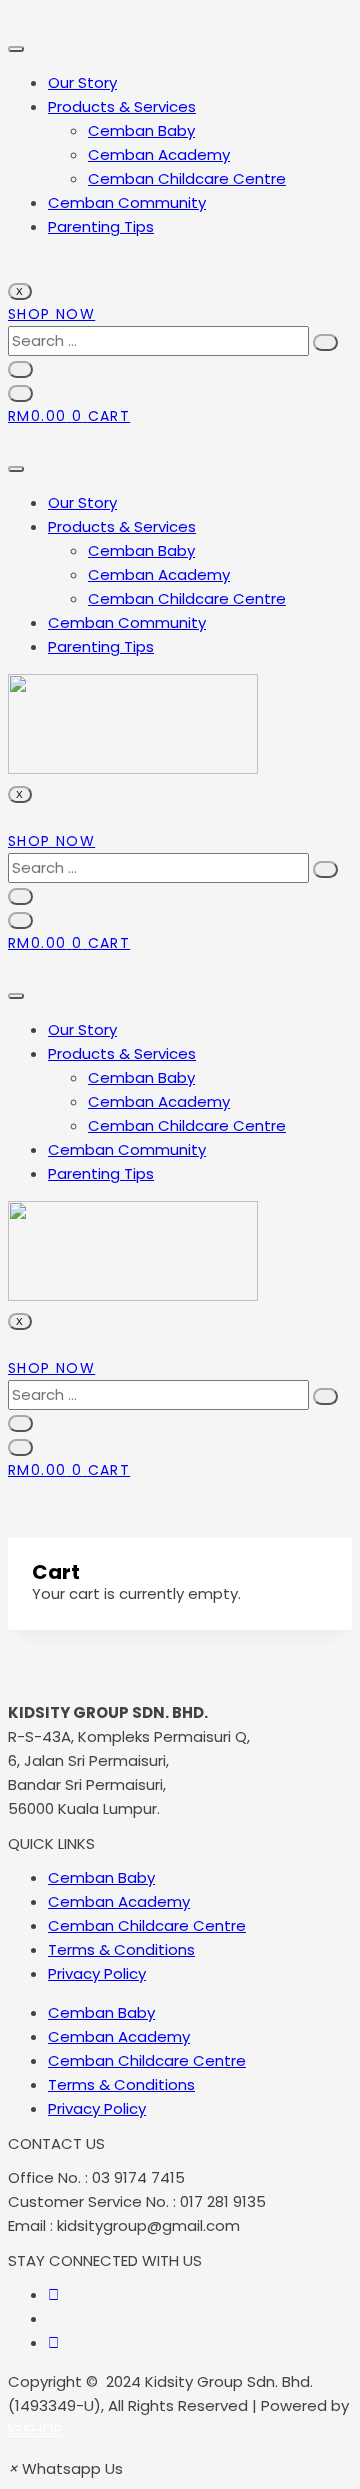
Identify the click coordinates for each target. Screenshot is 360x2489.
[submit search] (325, 342)
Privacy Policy (97, 1973)
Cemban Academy (159, 154)
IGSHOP (35, 2429)
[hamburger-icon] (16, 49)
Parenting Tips (101, 226)
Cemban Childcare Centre (187, 178)
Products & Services (122, 106)
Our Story (82, 82)
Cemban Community (127, 202)
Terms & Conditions (121, 1949)
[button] (65, 2468)
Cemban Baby (141, 130)
